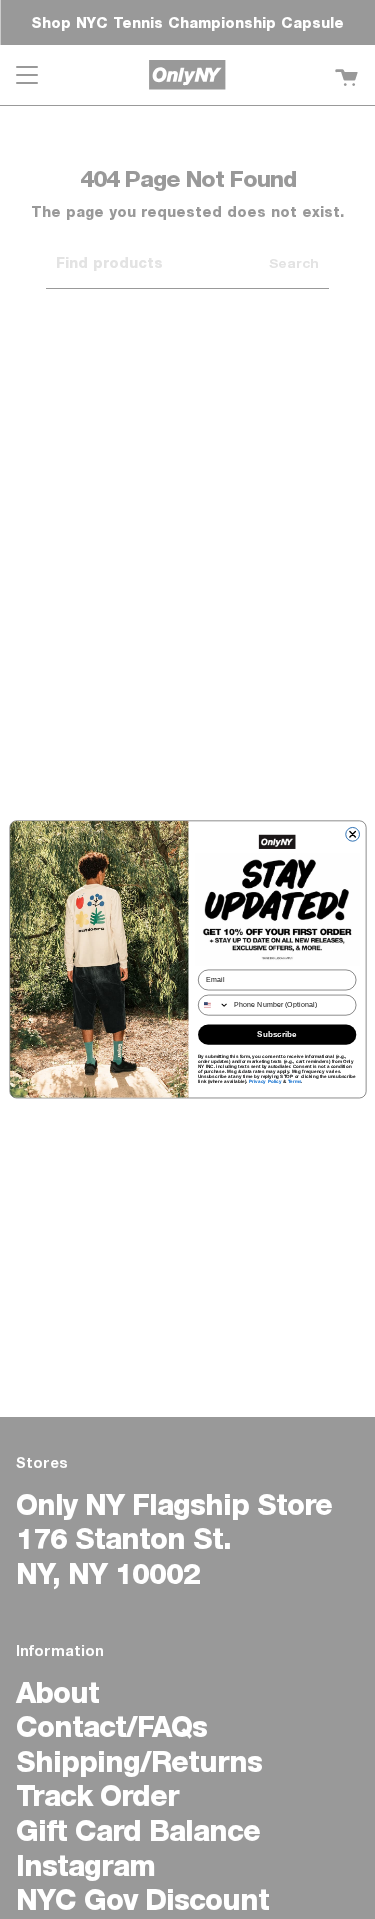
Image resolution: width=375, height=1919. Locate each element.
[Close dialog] (352, 835)
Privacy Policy (264, 1081)
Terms (294, 1081)
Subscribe (277, 1034)
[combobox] (213, 1005)
